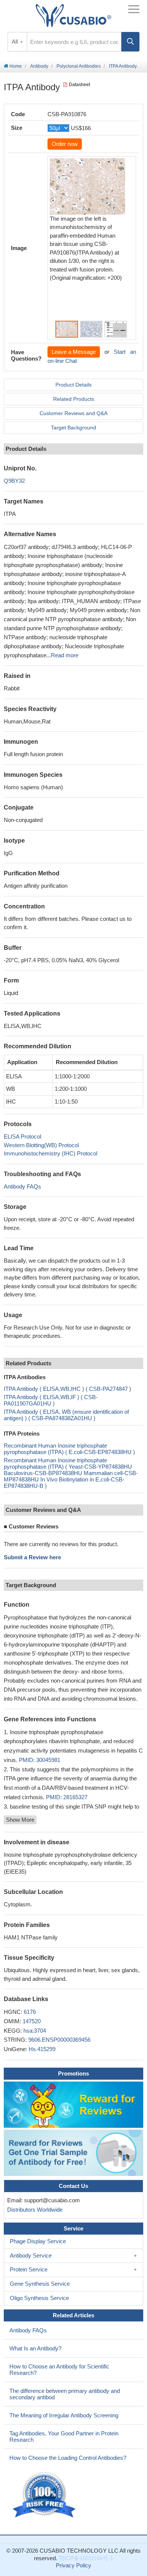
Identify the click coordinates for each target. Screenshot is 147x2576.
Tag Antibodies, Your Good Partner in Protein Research (64, 2437)
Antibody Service (31, 2255)
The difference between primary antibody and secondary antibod (65, 2394)
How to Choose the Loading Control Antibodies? (68, 2458)
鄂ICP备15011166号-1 (86, 2558)
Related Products (74, 399)
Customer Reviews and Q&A (73, 413)
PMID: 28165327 (67, 1797)
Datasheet (80, 85)
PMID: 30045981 (40, 1760)
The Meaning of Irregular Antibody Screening (64, 2415)
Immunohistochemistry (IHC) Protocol (51, 1153)
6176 (30, 2012)
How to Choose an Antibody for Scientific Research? (59, 2370)
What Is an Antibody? (35, 2348)
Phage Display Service (38, 2241)
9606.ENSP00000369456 (59, 2040)
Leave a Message (74, 352)
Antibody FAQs (22, 1186)
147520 (32, 2021)
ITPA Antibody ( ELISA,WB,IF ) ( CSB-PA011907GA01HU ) (51, 1400)
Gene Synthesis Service (40, 2284)
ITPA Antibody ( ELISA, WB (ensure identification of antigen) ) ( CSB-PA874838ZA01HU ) (66, 1415)
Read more (65, 655)
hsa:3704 (35, 2031)
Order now (65, 144)
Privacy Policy (73, 2565)
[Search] (130, 42)
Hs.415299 (42, 2049)
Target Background (73, 428)
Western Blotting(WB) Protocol (41, 1145)
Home (15, 66)
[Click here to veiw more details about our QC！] (45, 2495)
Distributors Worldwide (33, 2210)
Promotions (73, 2073)
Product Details (73, 385)
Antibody (39, 66)
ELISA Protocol (22, 1136)
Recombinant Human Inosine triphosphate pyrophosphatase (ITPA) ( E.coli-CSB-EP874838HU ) (69, 1449)
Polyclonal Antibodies (79, 66)
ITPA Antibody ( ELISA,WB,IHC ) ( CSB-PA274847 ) (67, 1389)
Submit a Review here (32, 1557)
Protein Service (29, 2269)
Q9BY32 (14, 481)
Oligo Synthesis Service (39, 2298)
